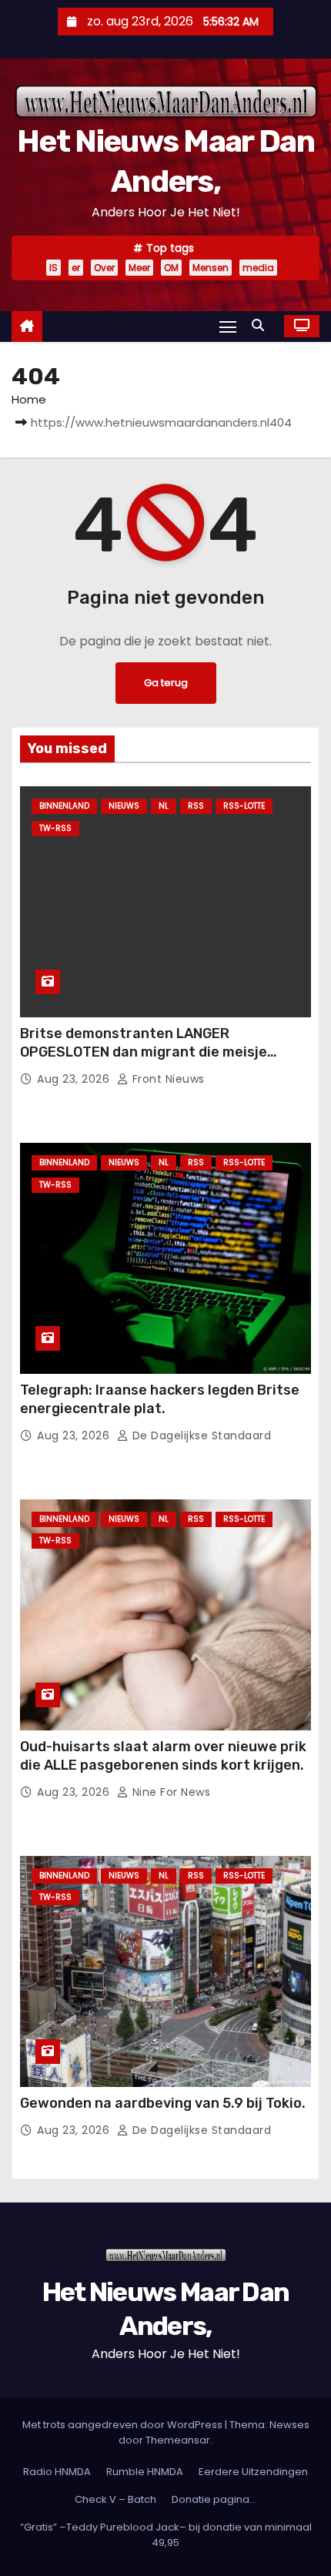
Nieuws (124, 806)
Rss (196, 806)
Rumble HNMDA (145, 2472)
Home (29, 399)
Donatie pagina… (214, 2499)
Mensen (211, 268)
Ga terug (166, 683)
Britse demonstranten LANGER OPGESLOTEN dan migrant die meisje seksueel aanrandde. (144, 1052)
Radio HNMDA (57, 2472)
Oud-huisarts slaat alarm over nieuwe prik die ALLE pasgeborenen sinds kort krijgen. (163, 1756)
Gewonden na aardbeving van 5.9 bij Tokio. (163, 2103)
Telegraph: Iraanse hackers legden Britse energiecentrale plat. (160, 1399)
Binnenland (64, 806)
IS (53, 268)
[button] (262, 325)
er (76, 268)
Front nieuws (167, 1079)
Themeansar (178, 2440)
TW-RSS (55, 828)
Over (104, 268)
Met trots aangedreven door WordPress (124, 2425)
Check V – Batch (115, 2499)
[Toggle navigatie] (228, 326)
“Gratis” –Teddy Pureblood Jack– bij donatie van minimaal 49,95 (166, 2535)
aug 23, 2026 (75, 1079)
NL (164, 806)
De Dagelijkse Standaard (200, 1435)
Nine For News (169, 1792)
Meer (139, 268)
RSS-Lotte (244, 806)
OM (171, 268)
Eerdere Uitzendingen (253, 2472)
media (258, 268)
